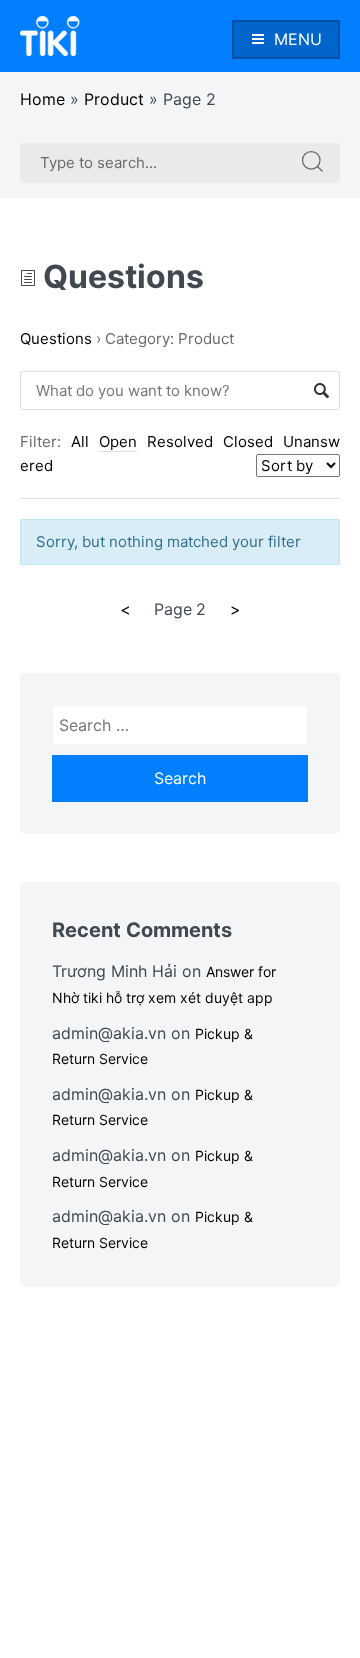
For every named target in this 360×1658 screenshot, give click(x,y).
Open (118, 441)
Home (42, 99)
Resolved (180, 441)
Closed (248, 441)
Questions (120, 276)
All (80, 441)
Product (114, 99)
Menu (298, 39)
